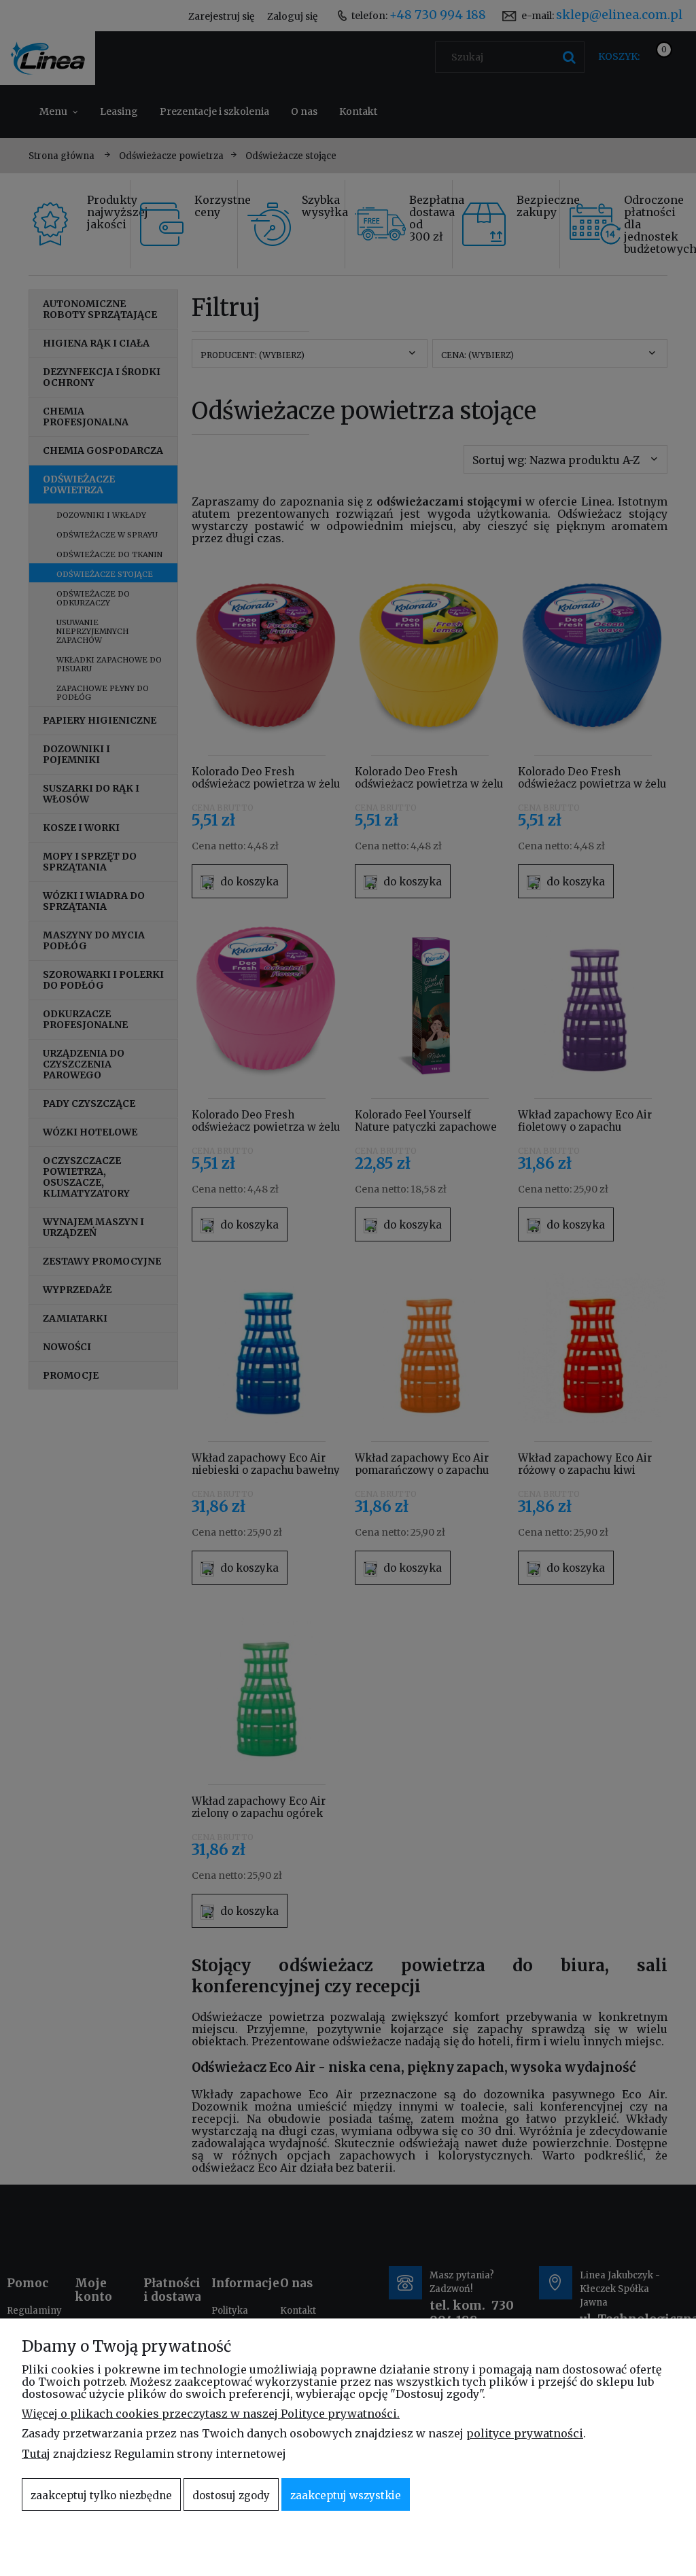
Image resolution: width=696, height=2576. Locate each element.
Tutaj (36, 2454)
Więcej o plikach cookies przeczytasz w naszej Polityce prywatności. (211, 2414)
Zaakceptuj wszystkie (346, 2495)
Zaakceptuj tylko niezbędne (101, 2495)
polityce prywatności (525, 2433)
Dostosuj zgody (231, 2495)
